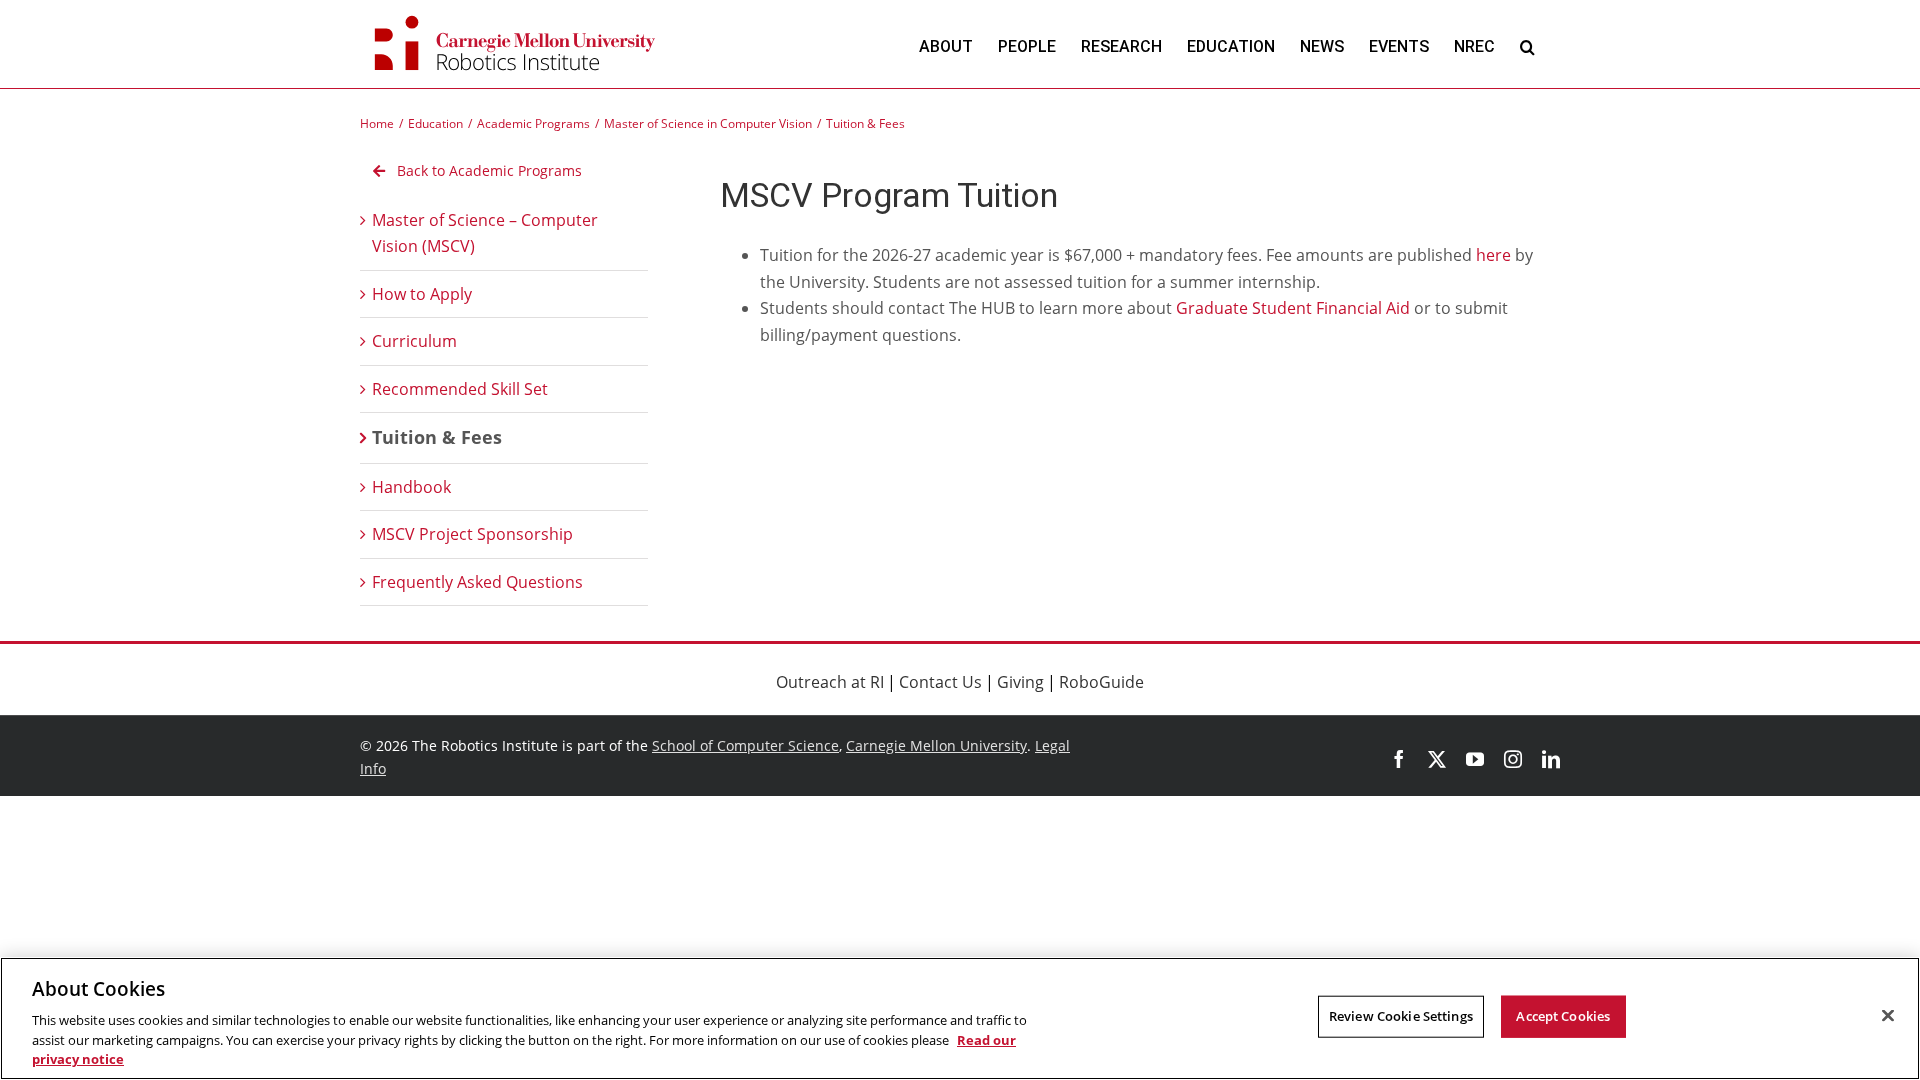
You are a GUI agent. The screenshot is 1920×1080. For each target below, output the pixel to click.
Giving (1020, 682)
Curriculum (414, 341)
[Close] (1888, 1016)
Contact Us (940, 682)
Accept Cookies (1563, 1016)
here (1493, 255)
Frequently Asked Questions (477, 582)
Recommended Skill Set (460, 389)
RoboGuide (1101, 682)
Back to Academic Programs (487, 170)
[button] (1527, 46)
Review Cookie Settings (1401, 1016)
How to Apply (422, 294)
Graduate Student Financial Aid (1293, 308)
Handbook (411, 487)
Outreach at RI (830, 682)
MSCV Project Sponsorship (472, 534)
